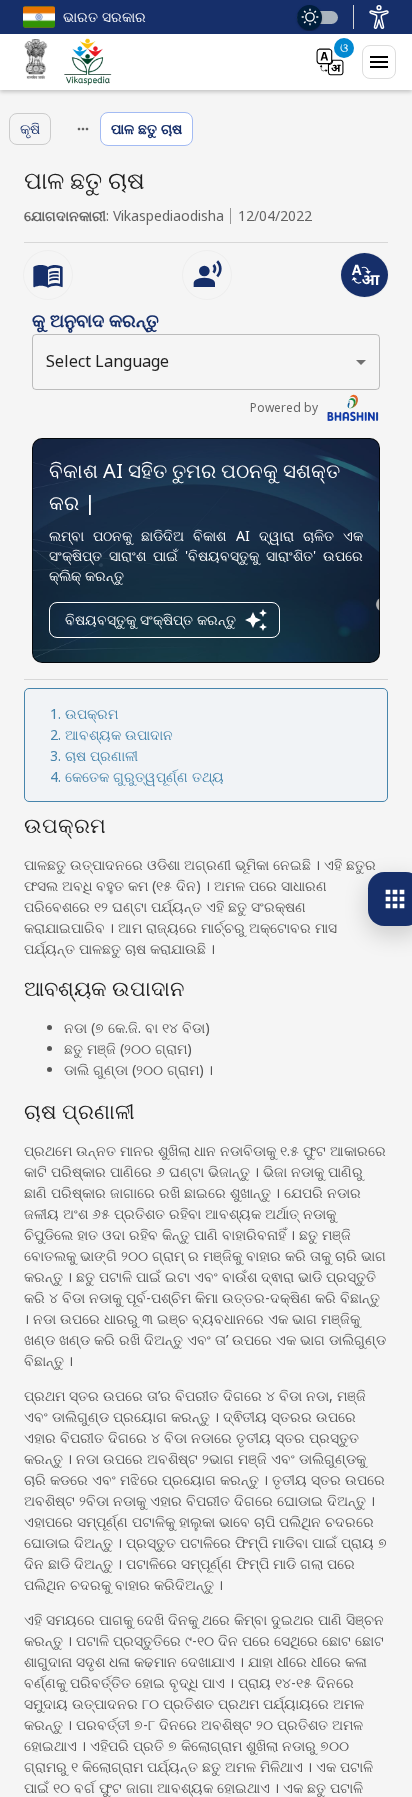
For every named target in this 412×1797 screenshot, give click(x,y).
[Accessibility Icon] (379, 17)
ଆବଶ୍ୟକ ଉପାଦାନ (119, 734)
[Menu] (379, 62)
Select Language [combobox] (107, 361)
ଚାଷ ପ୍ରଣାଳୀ (101, 755)
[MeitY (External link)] (36, 62)
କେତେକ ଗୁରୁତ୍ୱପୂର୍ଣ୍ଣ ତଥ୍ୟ (144, 776)
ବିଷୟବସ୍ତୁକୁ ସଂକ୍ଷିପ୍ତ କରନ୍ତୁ (150, 619)
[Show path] (83, 129)
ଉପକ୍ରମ (91, 713)
